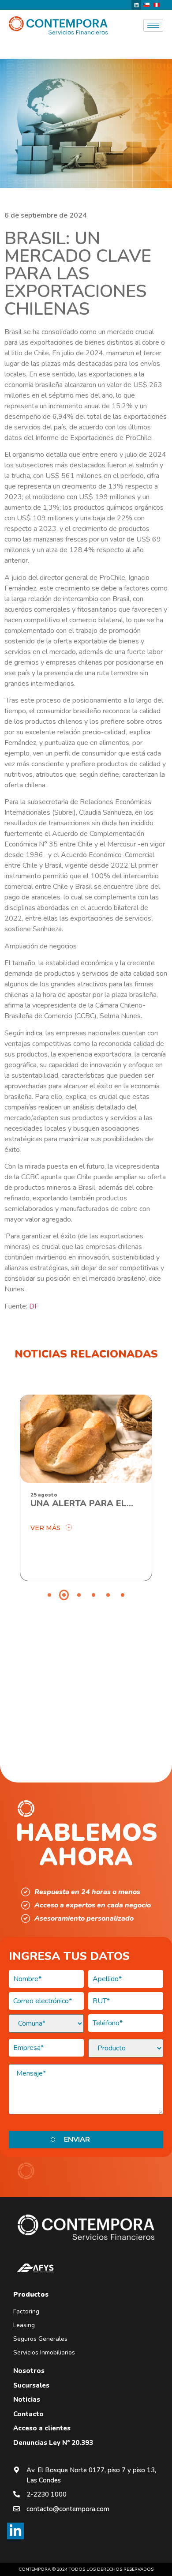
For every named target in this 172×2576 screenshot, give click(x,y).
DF (34, 1306)
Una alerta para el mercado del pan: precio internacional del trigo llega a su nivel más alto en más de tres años (86, 1504)
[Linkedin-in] (15, 2531)
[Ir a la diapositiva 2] (64, 1595)
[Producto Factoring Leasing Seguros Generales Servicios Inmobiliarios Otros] (126, 2048)
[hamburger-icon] (153, 25)
